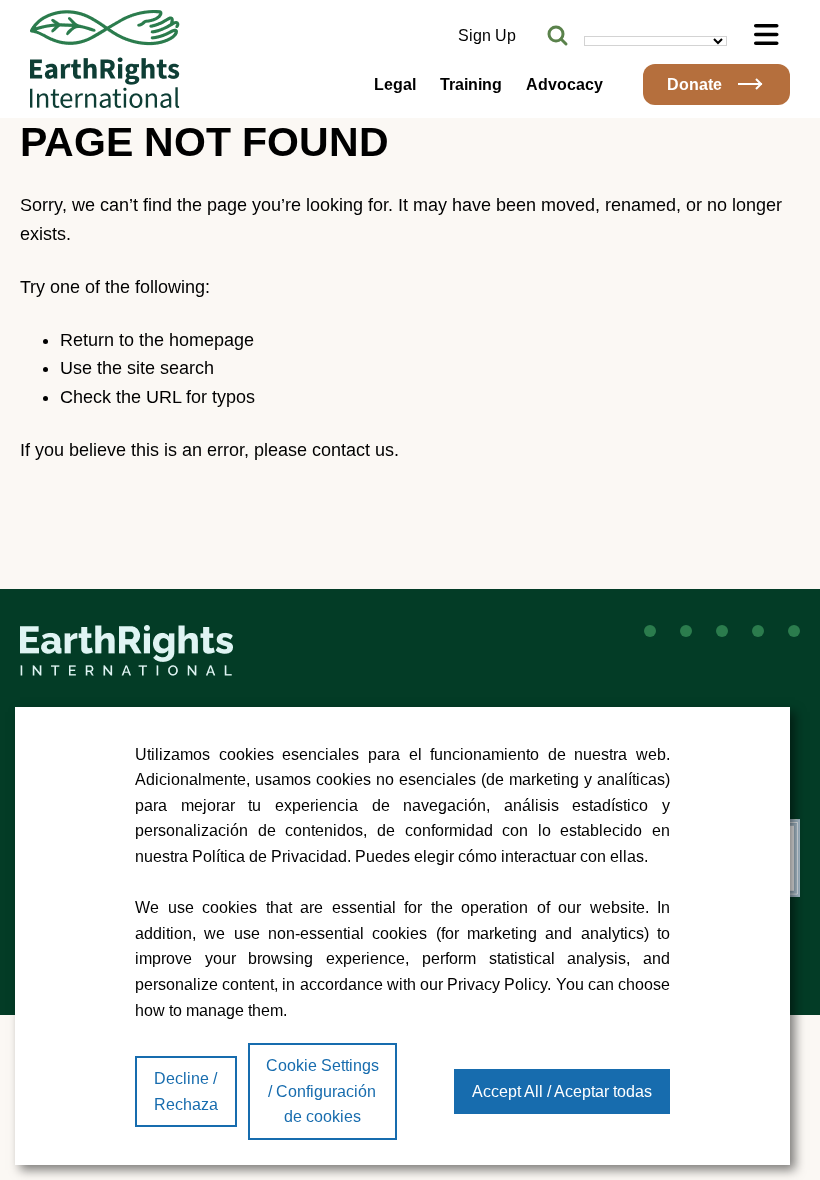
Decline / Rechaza (186, 1091)
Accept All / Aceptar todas (562, 1091)
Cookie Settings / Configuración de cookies (322, 1091)
